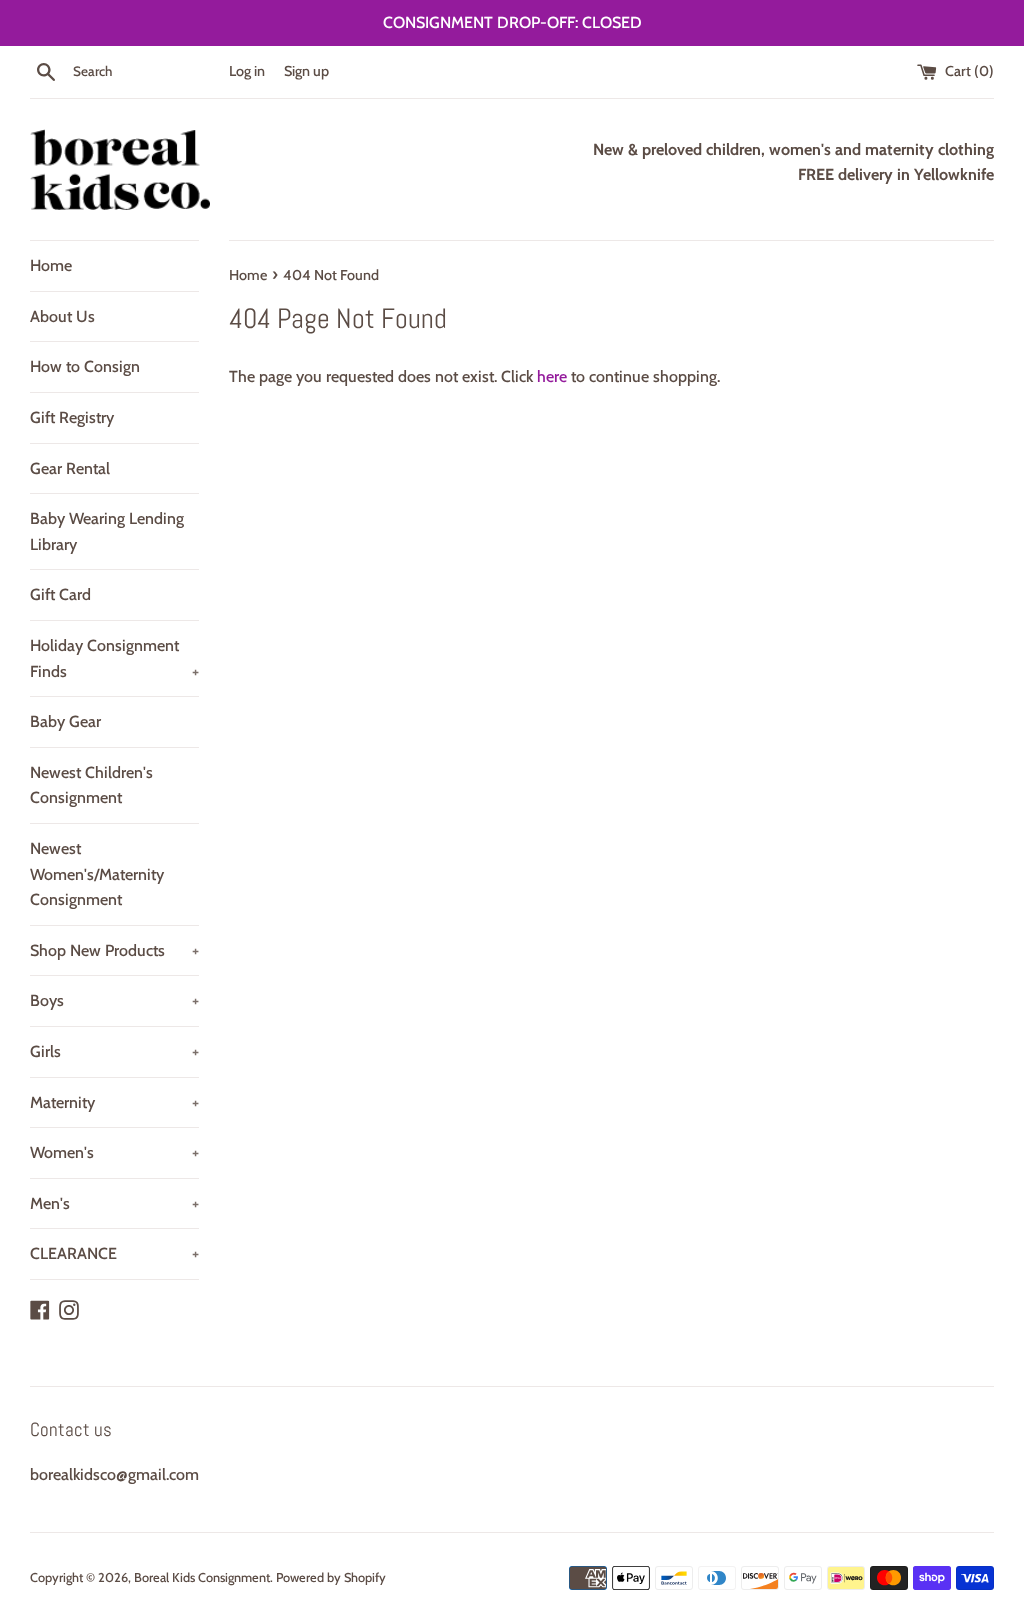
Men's (114, 1203)
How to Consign (85, 366)
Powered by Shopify (331, 1577)
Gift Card (60, 594)
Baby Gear (65, 721)
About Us (62, 316)
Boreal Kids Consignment (202, 1577)
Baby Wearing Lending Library (107, 531)
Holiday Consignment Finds (114, 658)
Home (51, 265)
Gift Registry (72, 417)
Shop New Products (114, 950)
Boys (114, 1000)
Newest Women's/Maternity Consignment (97, 874)
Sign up (306, 71)
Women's (114, 1152)
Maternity (114, 1102)
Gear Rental (70, 468)
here (552, 376)
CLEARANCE (114, 1253)
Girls (114, 1051)
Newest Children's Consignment (91, 785)
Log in (247, 71)
